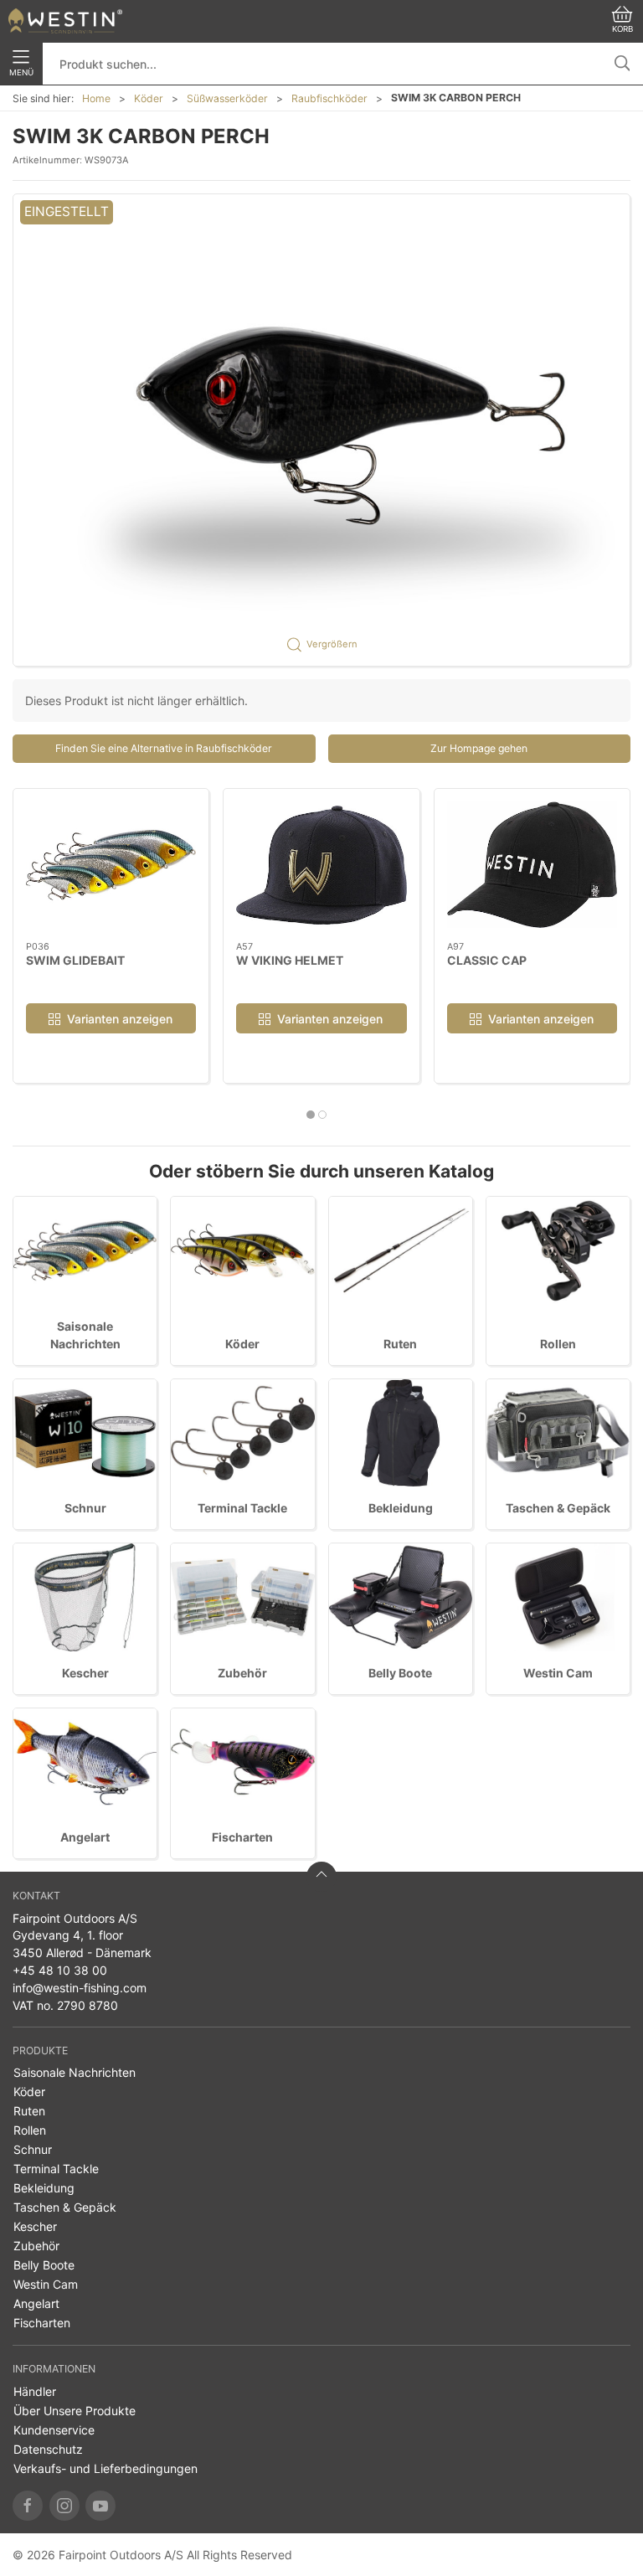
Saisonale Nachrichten (75, 2072)
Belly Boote (400, 1673)
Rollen (558, 1344)
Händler (35, 2391)
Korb (622, 29)
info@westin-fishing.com (80, 1988)
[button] (321, 430)
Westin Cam (558, 1673)
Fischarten (242, 1837)
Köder (149, 98)
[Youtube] (100, 2506)
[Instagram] (64, 2506)
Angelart (85, 1837)
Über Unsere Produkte (75, 2411)
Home (96, 98)
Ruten (400, 1344)
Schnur (85, 1508)
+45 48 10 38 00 (60, 1970)
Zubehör (242, 1673)
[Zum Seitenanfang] (321, 1877)
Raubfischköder (329, 98)
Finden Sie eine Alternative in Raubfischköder (164, 748)
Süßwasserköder (227, 98)
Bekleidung (401, 1508)
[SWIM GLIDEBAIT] (111, 865)
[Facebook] (28, 2506)
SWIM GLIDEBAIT (75, 959)
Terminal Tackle (242, 1508)
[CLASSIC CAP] (532, 865)
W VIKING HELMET (290, 959)
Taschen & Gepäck (558, 1508)
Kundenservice (54, 2430)
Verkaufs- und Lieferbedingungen (105, 2468)
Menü (21, 72)
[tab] (311, 1115)
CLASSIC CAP (487, 959)
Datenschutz (48, 2449)
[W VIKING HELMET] (321, 865)
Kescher (85, 1673)
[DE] (65, 21)
